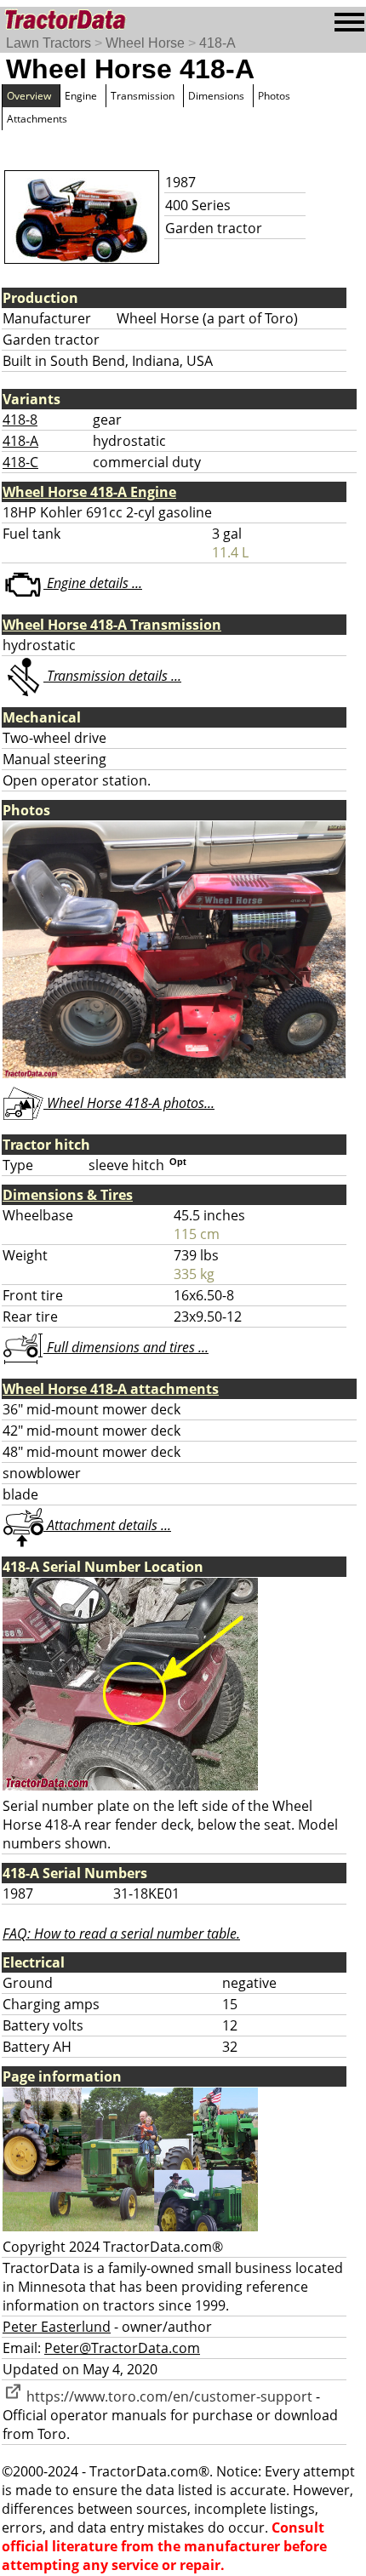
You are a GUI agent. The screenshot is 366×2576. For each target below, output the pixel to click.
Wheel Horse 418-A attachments (111, 1389)
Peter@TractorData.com (122, 2348)
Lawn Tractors (49, 43)
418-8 (20, 420)
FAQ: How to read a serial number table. (121, 1933)
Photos (274, 96)
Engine (81, 96)
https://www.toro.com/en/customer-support (168, 2396)
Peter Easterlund (57, 2327)
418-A (217, 43)
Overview (29, 96)
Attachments (37, 119)
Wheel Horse (145, 43)
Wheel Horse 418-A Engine (89, 492)
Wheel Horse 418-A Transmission (112, 625)
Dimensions (216, 96)
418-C (20, 462)
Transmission (143, 96)
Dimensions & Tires (68, 1195)
